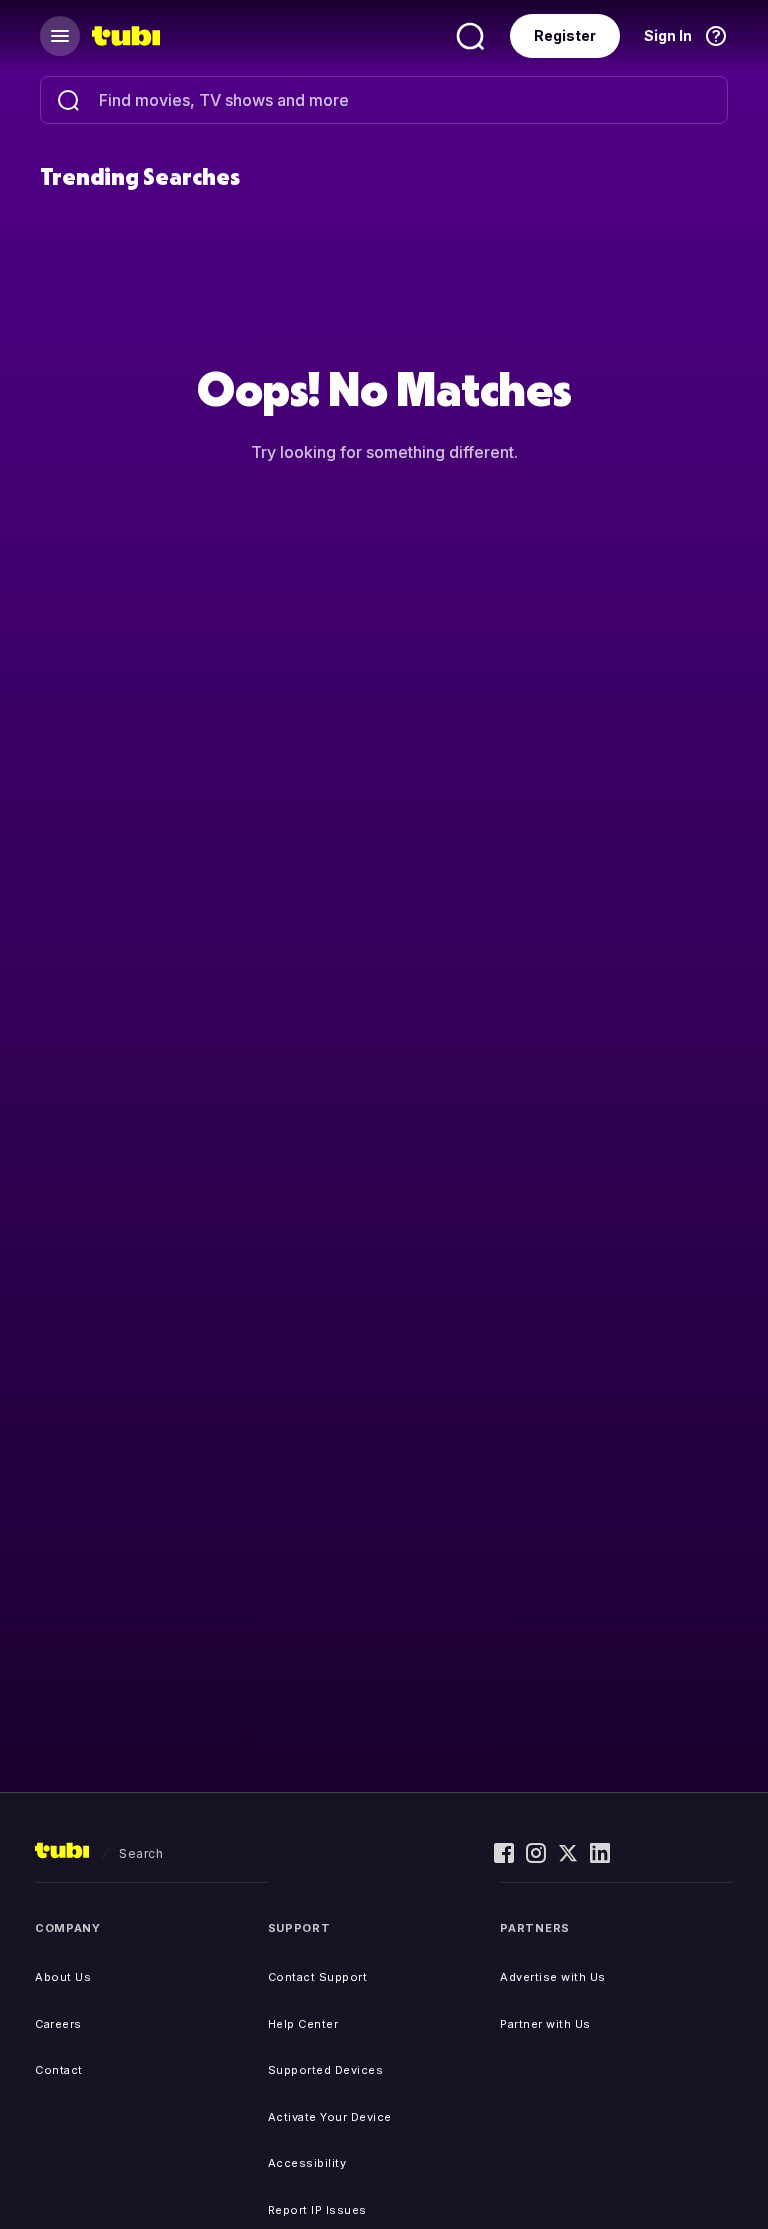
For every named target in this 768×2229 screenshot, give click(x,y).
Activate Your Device (330, 2117)
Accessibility (307, 2163)
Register (565, 35)
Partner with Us (545, 2024)
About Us (63, 1977)
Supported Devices (326, 2070)
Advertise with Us (553, 1977)
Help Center (303, 2024)
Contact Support (318, 1977)
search (141, 1853)
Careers (58, 2024)
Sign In (668, 35)
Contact (59, 2070)
